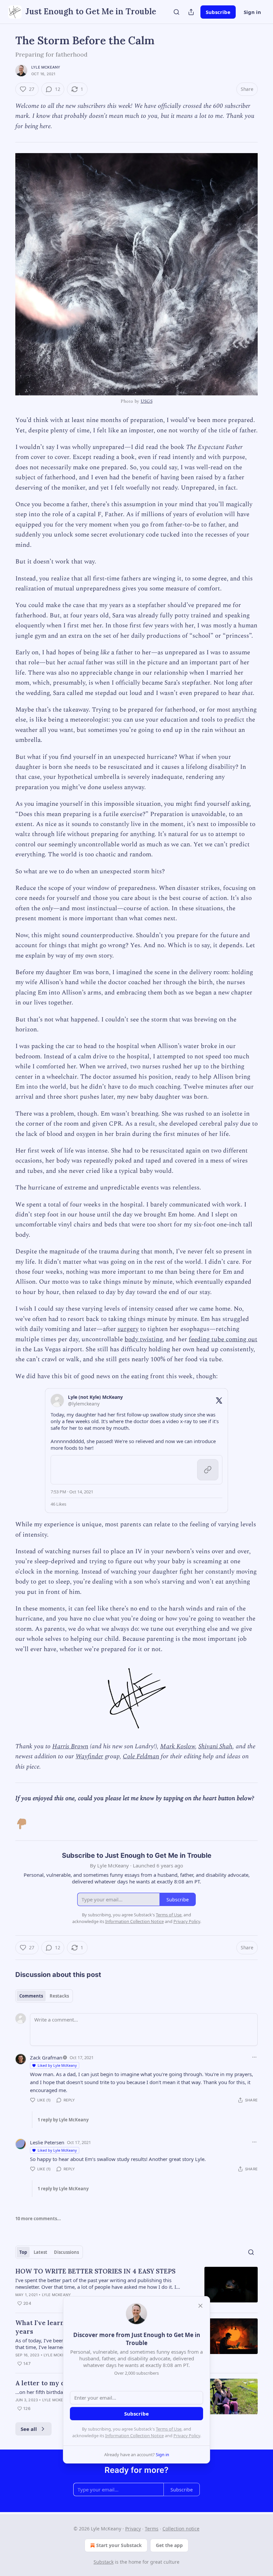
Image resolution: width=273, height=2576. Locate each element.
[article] (136, 2287)
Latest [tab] (40, 2252)
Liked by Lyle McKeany (57, 2065)
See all (29, 2429)
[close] (200, 2306)
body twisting (143, 1339)
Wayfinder (89, 1756)
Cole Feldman (141, 1756)
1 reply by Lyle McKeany (63, 2120)
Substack (104, 2562)
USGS (146, 401)
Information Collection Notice (135, 2436)
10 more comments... (38, 2219)
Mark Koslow (178, 1746)
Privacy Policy (187, 2436)
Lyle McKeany (46, 67)
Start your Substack (119, 2545)
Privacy (133, 2529)
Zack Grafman (46, 2057)
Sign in (252, 12)
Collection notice (181, 2529)
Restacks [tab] (59, 1996)
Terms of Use (169, 2429)
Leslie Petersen (47, 2142)
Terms (152, 2529)
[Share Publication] (191, 12)
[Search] (176, 12)
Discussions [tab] (66, 2252)
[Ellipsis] (254, 2057)
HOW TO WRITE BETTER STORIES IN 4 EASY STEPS (95, 2271)
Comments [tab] (31, 1996)
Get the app (169, 2545)
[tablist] (44, 1996)
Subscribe (218, 12)
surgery (128, 1329)
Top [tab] (23, 2252)
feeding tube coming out (223, 1339)
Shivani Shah (215, 1746)
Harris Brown (70, 1746)
